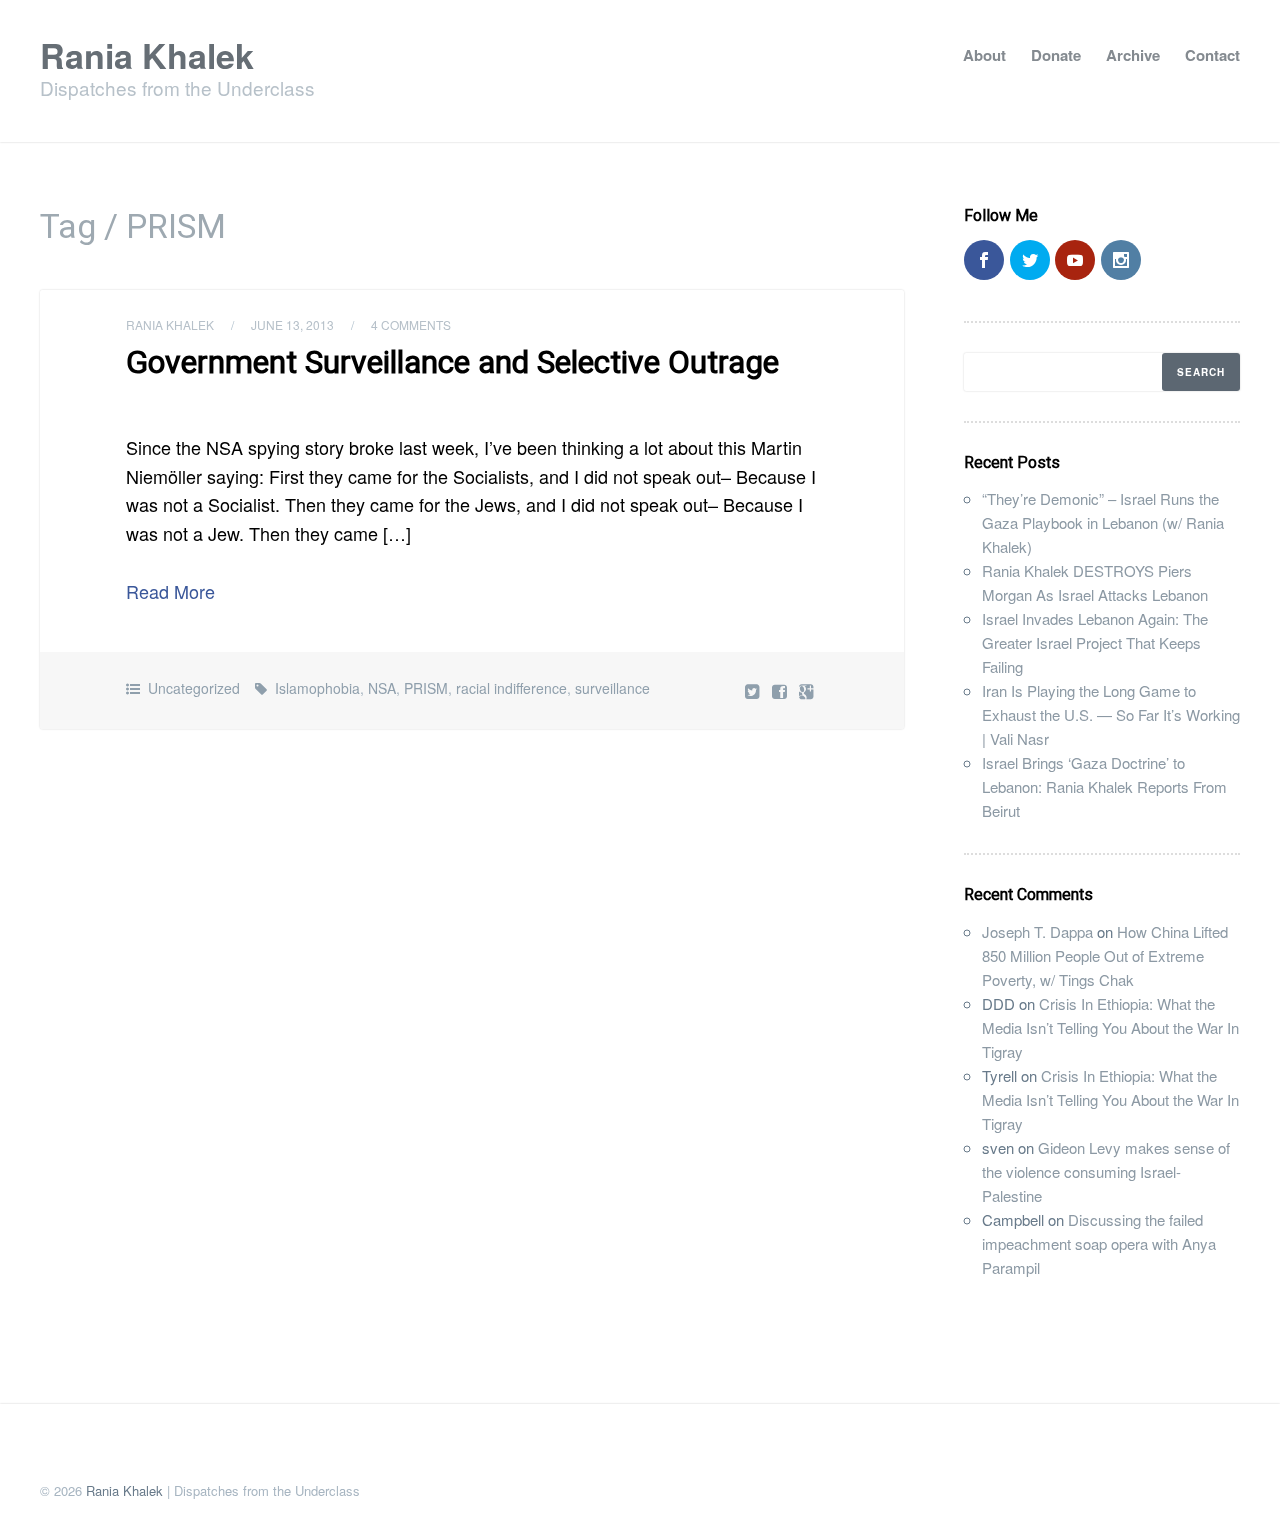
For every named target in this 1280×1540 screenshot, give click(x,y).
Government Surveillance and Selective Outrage (452, 362)
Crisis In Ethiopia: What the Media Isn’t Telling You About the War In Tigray (1110, 1027)
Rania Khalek (147, 55)
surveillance (612, 688)
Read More (170, 591)
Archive (1133, 55)
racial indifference (511, 688)
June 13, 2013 (292, 324)
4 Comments (411, 324)
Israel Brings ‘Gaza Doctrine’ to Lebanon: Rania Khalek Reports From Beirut (1104, 786)
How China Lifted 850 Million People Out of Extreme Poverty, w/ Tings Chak (1105, 955)
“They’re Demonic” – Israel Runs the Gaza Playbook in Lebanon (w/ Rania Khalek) (1103, 522)
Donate (1056, 55)
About (984, 55)
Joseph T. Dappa (1037, 931)
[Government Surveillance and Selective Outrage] (781, 690)
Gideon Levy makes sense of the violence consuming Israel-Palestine (1106, 1171)
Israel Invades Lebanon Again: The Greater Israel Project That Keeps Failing (1095, 642)
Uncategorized (194, 688)
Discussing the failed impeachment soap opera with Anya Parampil (1099, 1243)
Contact (1212, 55)
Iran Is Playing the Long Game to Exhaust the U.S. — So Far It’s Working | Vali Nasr (1111, 714)
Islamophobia (317, 688)
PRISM (426, 688)
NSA (382, 688)
